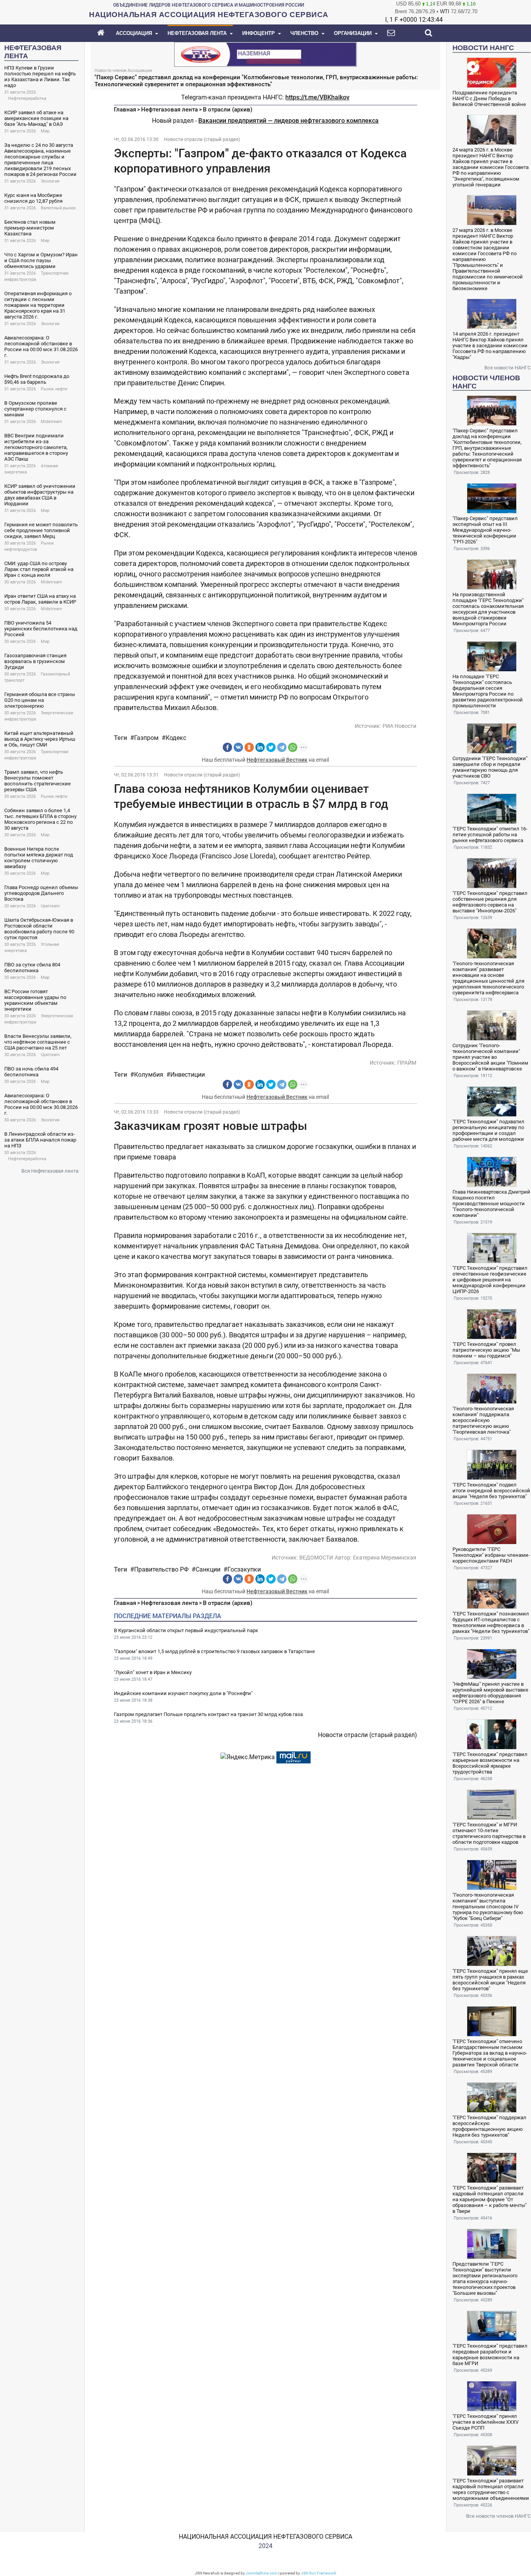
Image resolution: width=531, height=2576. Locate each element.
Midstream (52, 422)
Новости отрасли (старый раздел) (202, 139)
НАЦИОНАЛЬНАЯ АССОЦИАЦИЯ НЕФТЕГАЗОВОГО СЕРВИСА (265, 2537)
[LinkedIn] (260, 747)
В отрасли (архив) (228, 110)
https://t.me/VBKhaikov (317, 97)
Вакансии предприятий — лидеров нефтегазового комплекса (288, 121)
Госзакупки (244, 1569)
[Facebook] (227, 747)
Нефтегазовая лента (169, 110)
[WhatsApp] (293, 747)
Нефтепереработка (27, 98)
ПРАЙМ (407, 1063)
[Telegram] (282, 747)
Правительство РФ (161, 1569)
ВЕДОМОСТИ (316, 1558)
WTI (445, 11)
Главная (125, 110)
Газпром (146, 738)
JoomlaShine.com (262, 2573)
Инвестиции (188, 1075)
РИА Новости (399, 726)
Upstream (50, 906)
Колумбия (149, 1075)
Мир (45, 131)
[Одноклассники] (249, 747)
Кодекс (176, 738)
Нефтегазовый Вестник (277, 760)
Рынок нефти (54, 389)
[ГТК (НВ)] (265, 54)
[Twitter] (271, 747)
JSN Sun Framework (319, 2573)
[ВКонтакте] (238, 747)
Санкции (208, 1569)
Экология (50, 181)
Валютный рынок (58, 208)
